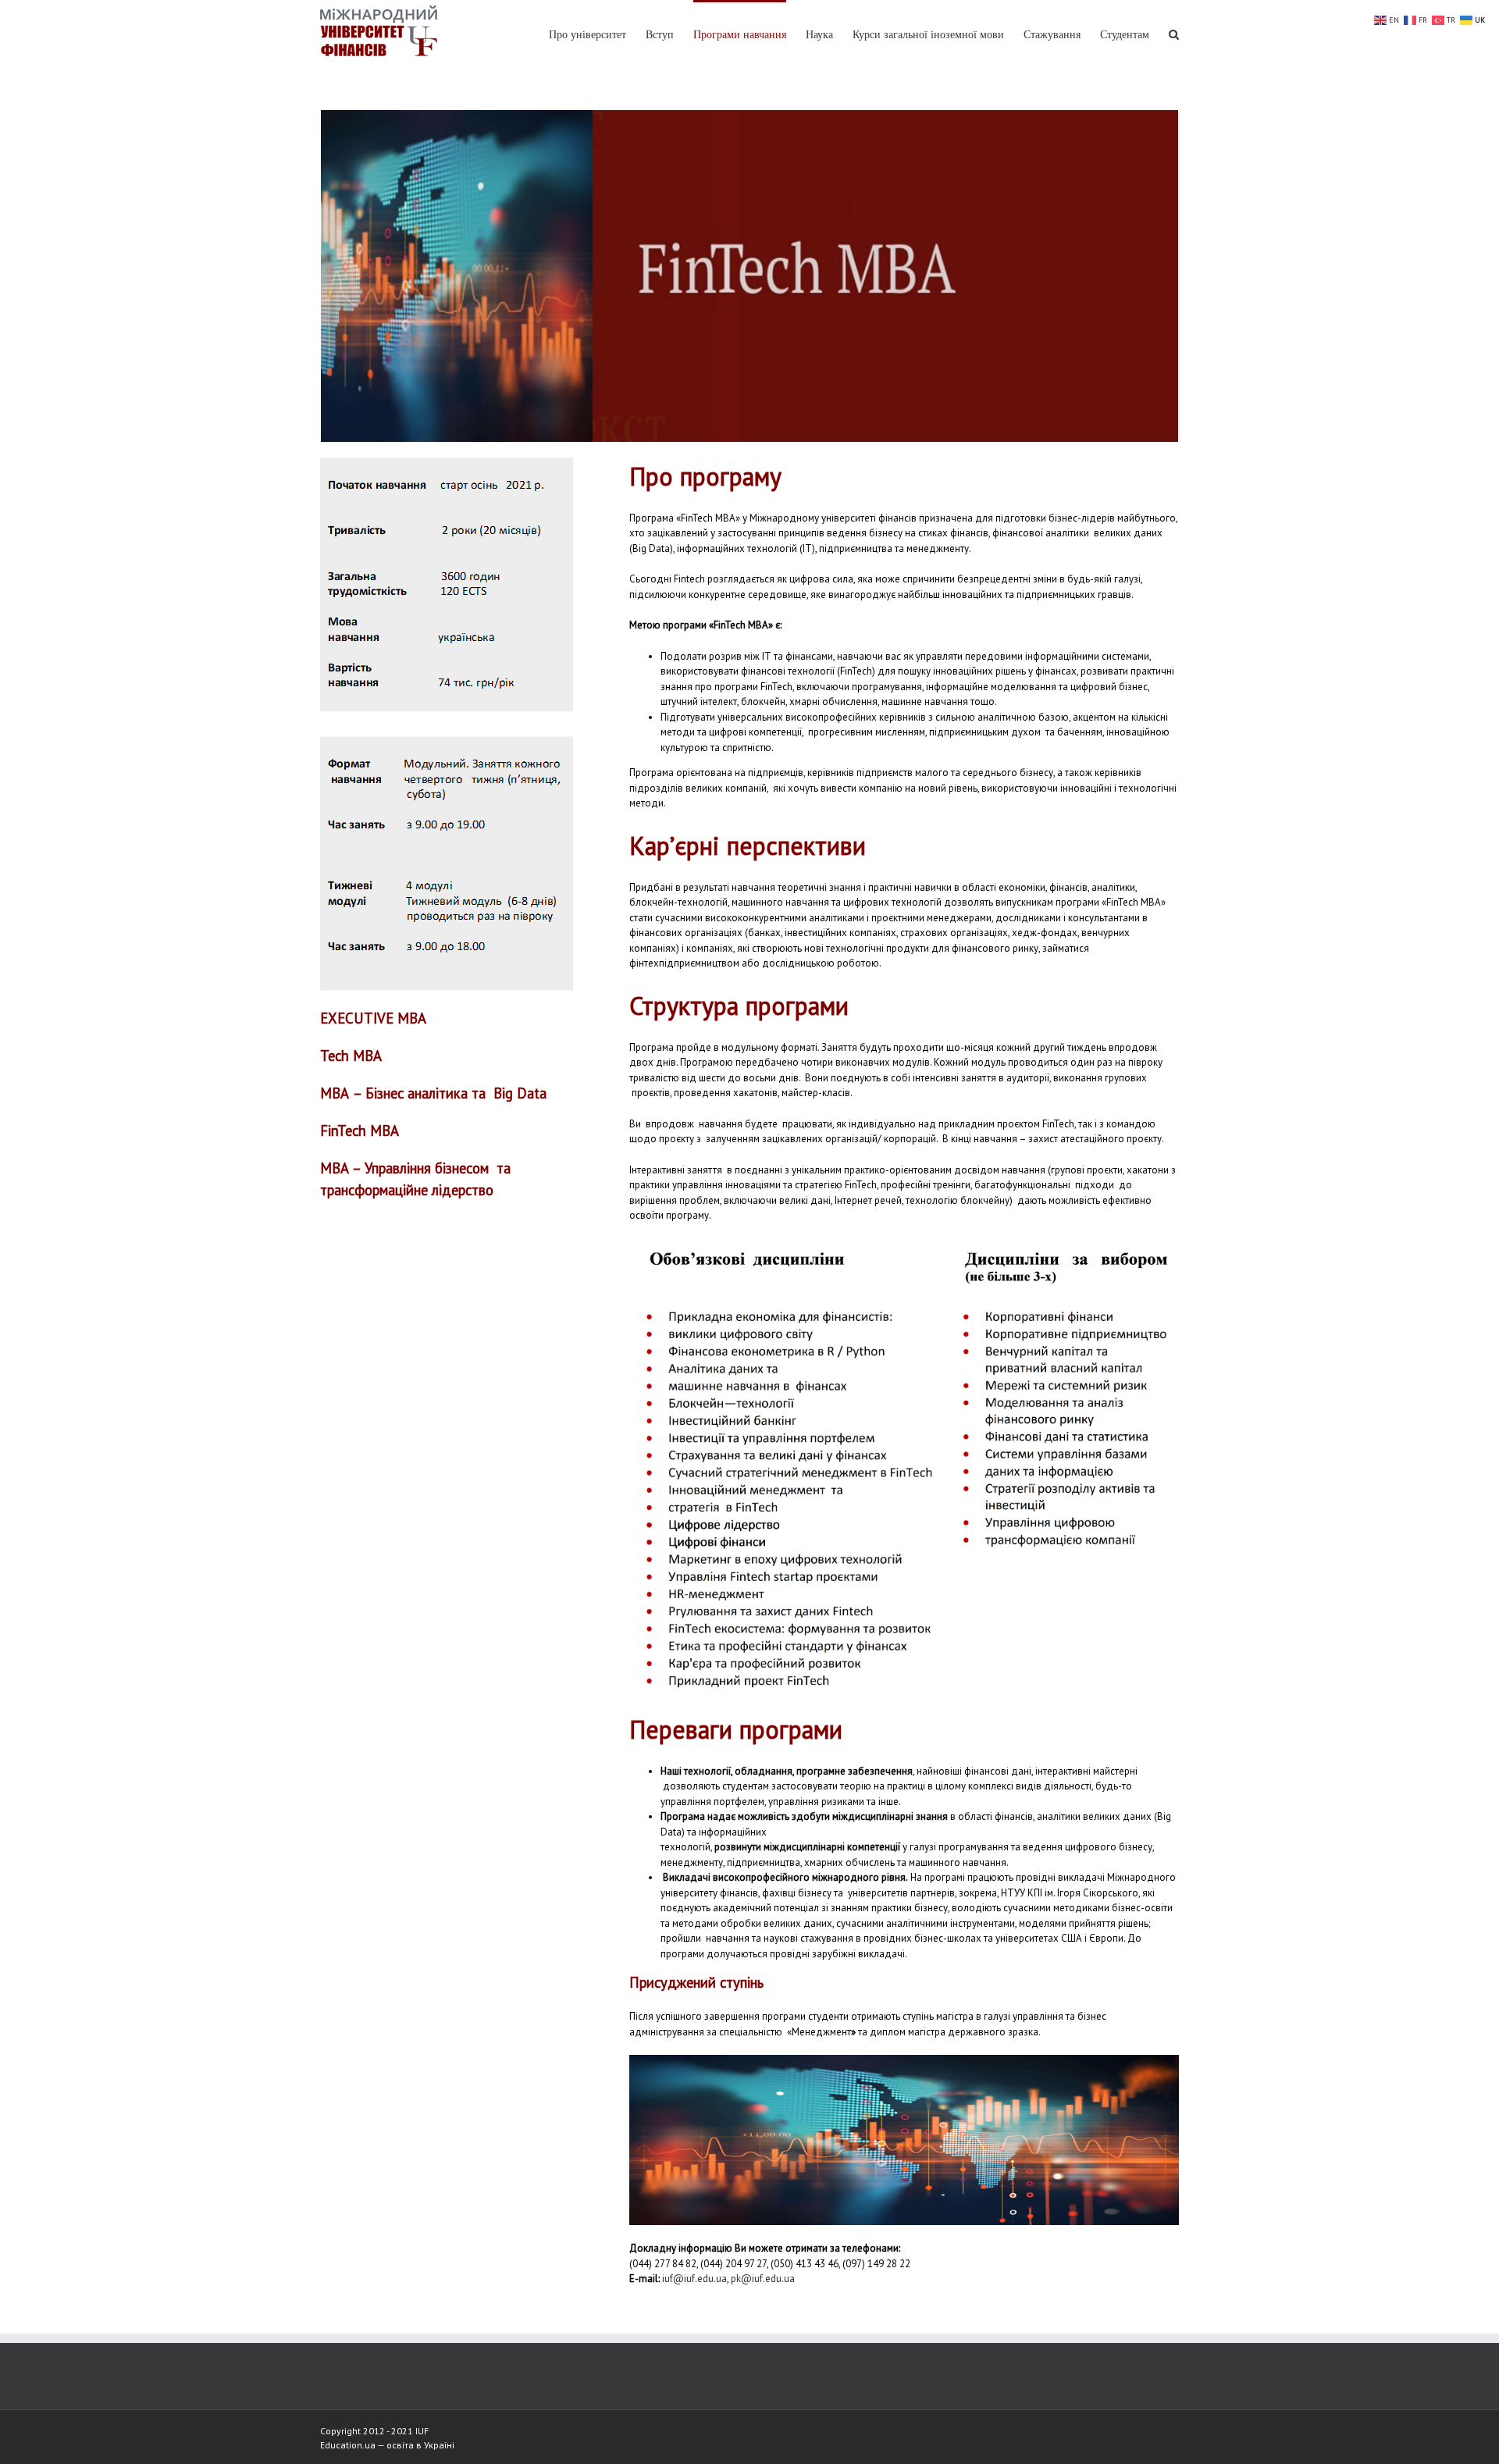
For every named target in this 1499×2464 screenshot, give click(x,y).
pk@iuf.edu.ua (763, 2279)
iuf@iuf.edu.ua (694, 2279)
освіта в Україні (420, 2445)
